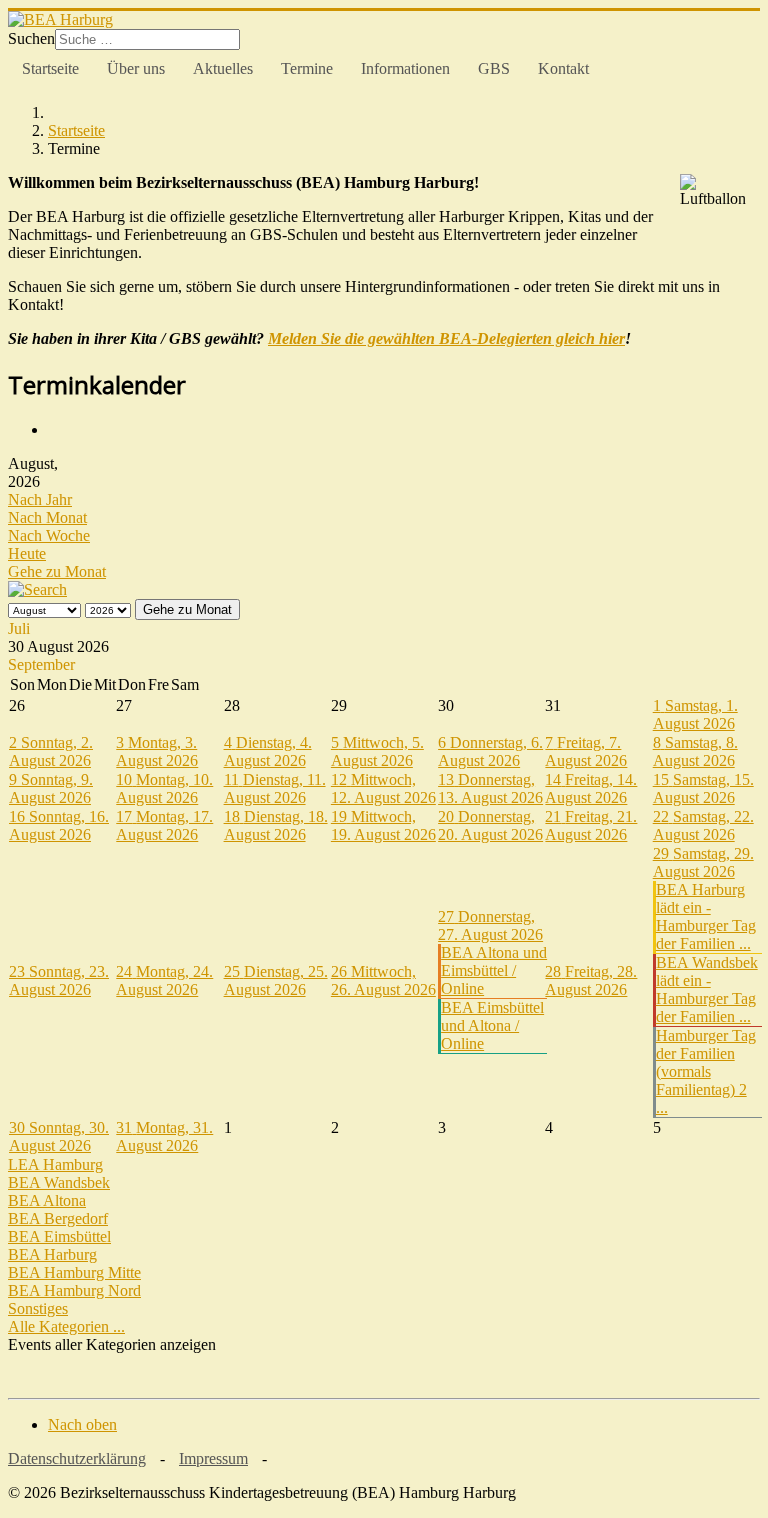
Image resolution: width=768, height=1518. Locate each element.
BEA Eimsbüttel (59, 1236)
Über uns (136, 68)
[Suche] (37, 589)
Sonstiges (38, 1308)
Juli (19, 628)
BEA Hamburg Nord (74, 1290)
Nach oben (82, 1424)
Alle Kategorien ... (66, 1326)
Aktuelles (223, 68)
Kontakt (563, 68)
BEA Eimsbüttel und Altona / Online (492, 1025)
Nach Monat (47, 517)
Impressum (213, 1458)
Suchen (31, 38)
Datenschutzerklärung (77, 1458)
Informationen (405, 68)
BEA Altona (47, 1200)
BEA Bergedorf (58, 1218)
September (41, 664)
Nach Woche (49, 535)
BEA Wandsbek (59, 1182)
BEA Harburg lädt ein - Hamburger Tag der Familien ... (706, 916)
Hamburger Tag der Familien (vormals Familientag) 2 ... (706, 1071)
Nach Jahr (40, 499)
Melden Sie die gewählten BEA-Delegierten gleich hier (446, 338)
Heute (27, 553)
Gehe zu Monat (57, 571)
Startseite (50, 68)
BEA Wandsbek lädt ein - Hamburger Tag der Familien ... (707, 989)
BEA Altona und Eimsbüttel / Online (494, 970)
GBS (494, 68)
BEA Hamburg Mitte (74, 1272)
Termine (307, 68)
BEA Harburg (52, 1254)
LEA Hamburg (55, 1164)
